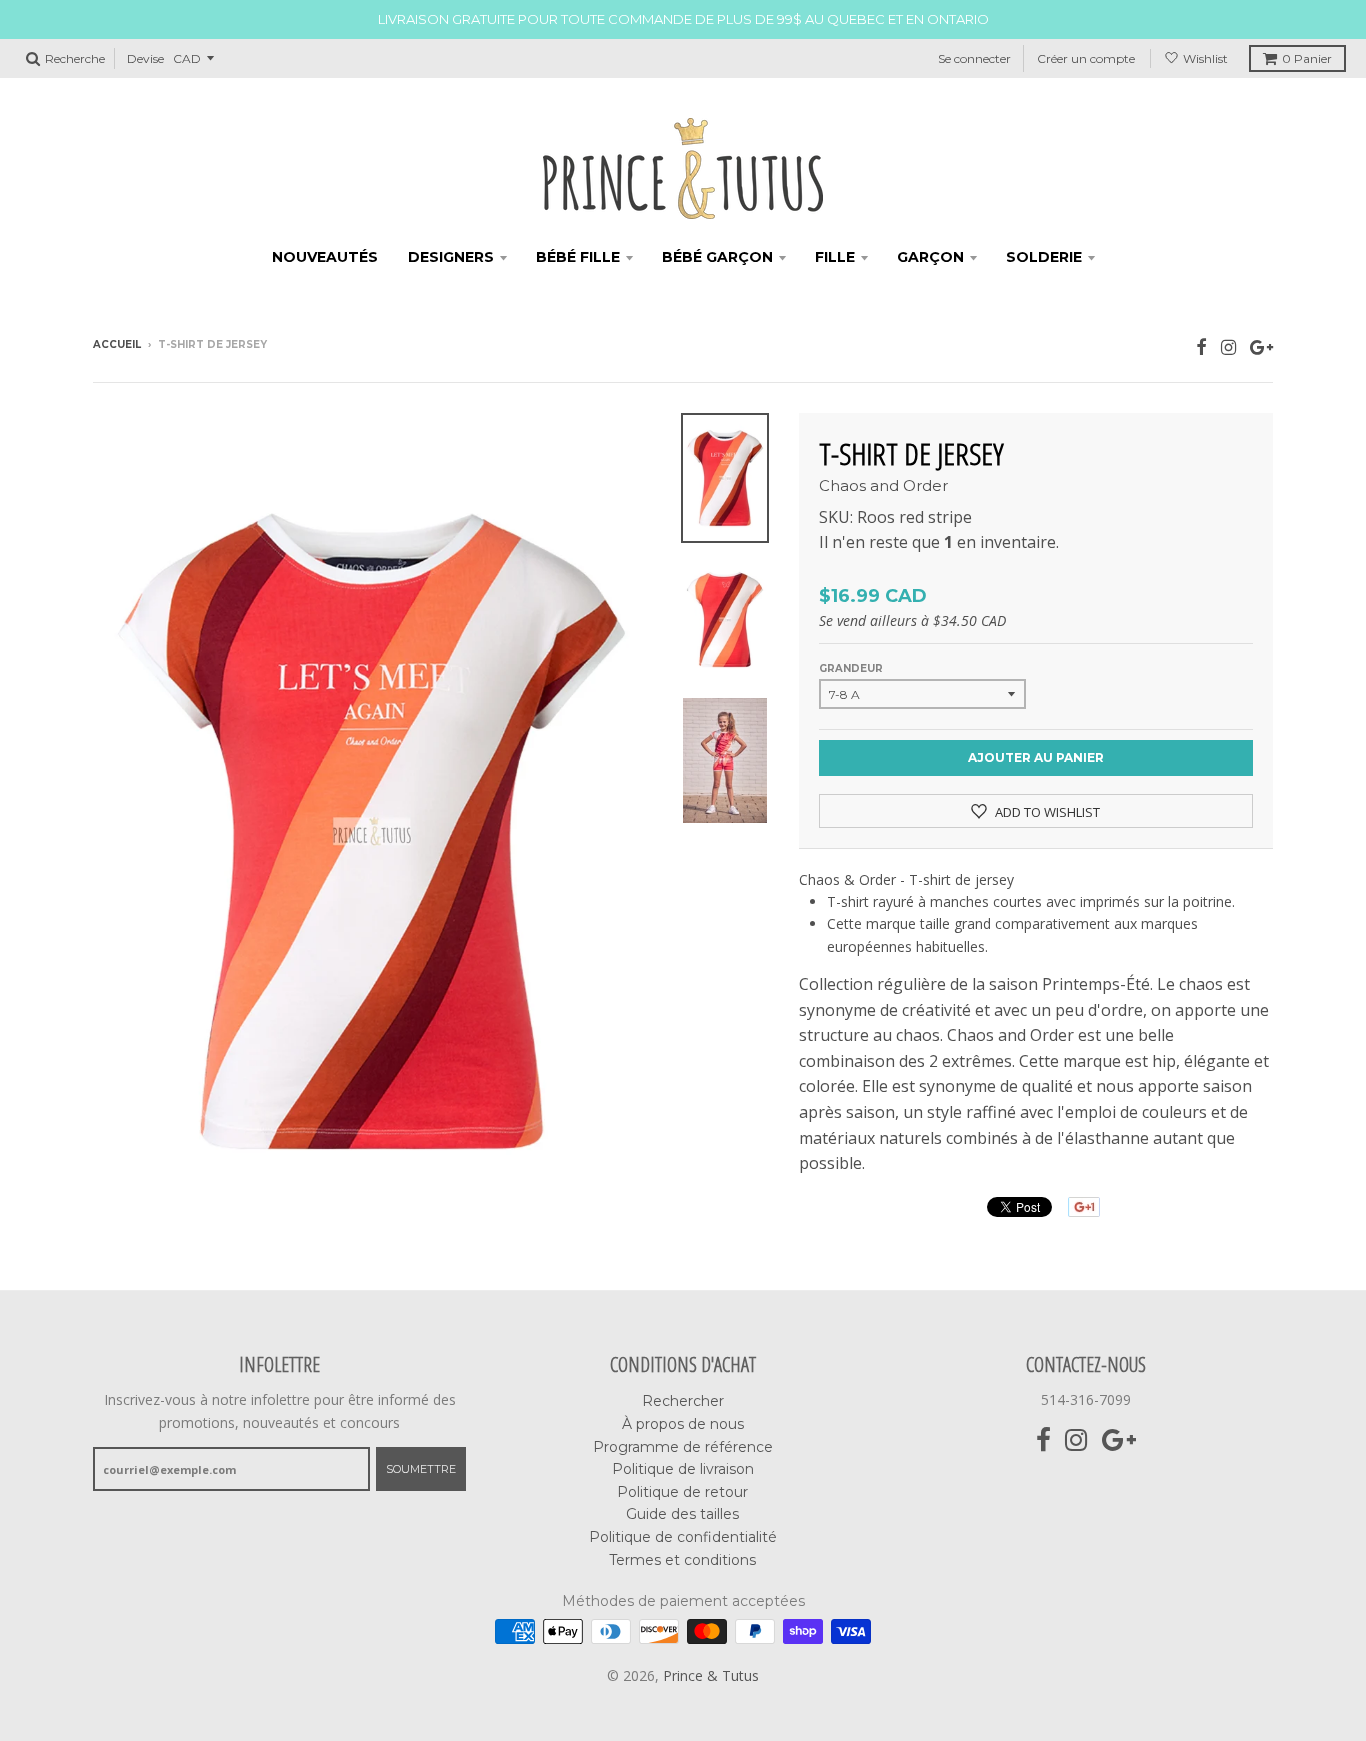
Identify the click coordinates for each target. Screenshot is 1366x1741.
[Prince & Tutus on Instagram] (1228, 346)
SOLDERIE (1044, 257)
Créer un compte (1086, 58)
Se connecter (974, 58)
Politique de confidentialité (683, 1537)
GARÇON (930, 257)
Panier (1307, 58)
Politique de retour (682, 1492)
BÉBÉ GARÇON (717, 257)
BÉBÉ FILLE (578, 257)
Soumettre (421, 1469)
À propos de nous (683, 1424)
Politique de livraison (683, 1469)
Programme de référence (683, 1447)
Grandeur (851, 668)
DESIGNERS (451, 257)
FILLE (835, 257)
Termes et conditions (682, 1560)
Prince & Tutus (711, 1675)
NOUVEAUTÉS (325, 257)
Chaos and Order (883, 485)
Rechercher (683, 1401)
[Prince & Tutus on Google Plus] (1261, 346)
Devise (145, 58)
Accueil (117, 344)
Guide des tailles (682, 1514)
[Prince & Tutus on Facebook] (1201, 346)
